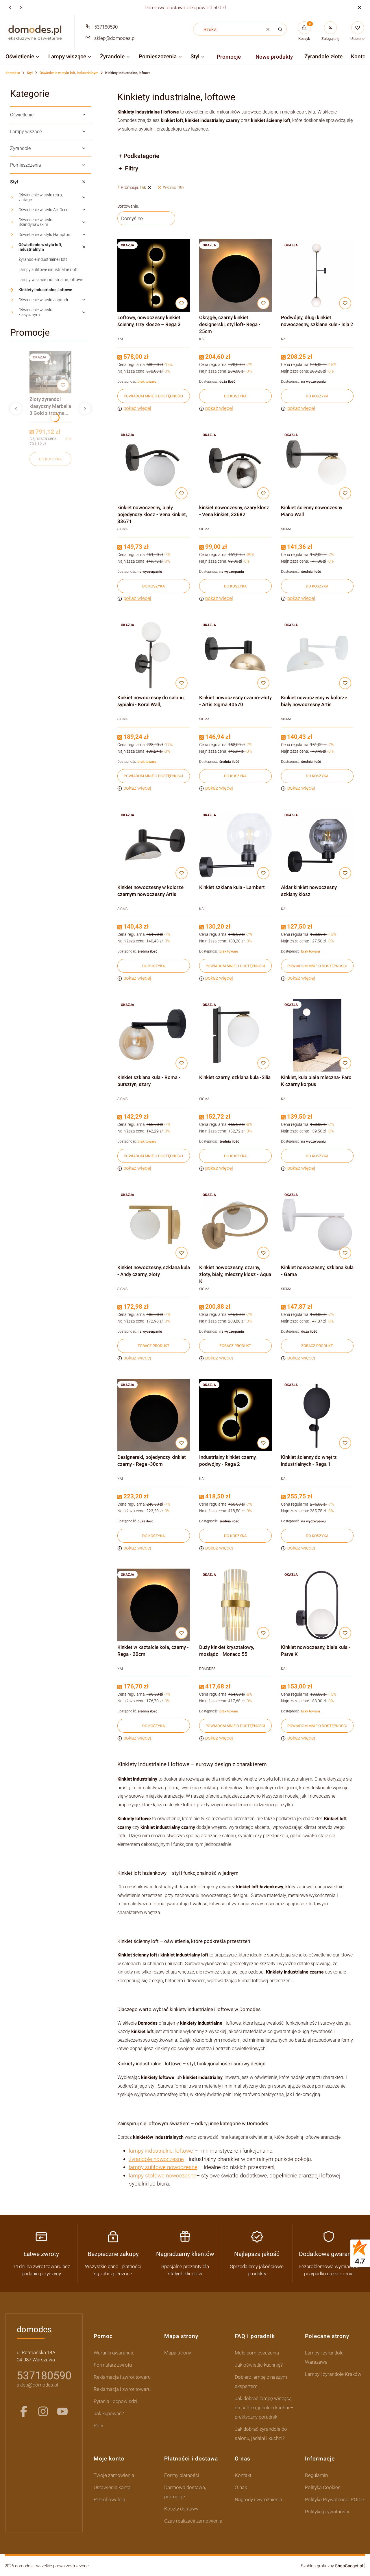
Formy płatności (182, 2475)
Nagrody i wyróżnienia (258, 2499)
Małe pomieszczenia (257, 2353)
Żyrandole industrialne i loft (43, 259)
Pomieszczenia (26, 165)
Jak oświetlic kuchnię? (259, 2365)
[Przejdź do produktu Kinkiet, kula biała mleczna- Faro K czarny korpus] (317, 1035)
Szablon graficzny (332, 2566)
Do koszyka (50, 459)
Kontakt (243, 2475)
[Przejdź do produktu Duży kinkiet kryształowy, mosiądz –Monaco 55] (235, 1605)
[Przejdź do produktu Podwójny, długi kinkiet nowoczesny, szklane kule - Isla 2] (317, 275)
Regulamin (316, 2475)
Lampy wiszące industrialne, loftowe (51, 280)
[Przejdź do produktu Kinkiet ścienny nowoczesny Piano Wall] (317, 465)
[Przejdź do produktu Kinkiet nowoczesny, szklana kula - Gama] (317, 1225)
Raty (98, 2426)
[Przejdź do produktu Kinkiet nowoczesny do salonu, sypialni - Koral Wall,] (154, 655)
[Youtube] (62, 2411)
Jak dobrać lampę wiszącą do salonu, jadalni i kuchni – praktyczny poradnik (264, 2408)
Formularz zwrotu (113, 2365)
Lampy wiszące (26, 132)
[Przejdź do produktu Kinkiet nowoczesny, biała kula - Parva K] (317, 1605)
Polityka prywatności (327, 2512)
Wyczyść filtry (174, 187)
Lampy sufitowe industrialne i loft (48, 269)
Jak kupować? (109, 2413)
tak (133, 187)
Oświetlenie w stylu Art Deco (44, 210)
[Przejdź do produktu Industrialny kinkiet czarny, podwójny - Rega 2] (235, 1415)
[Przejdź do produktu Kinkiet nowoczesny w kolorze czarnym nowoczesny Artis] (154, 845)
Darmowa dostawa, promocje (185, 2492)
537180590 (106, 27)
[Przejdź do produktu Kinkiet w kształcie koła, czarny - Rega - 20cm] (154, 1605)
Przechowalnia (109, 2499)
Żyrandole (20, 148)
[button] (359, 7)
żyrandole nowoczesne (156, 2159)
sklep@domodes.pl (115, 38)
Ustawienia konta (112, 2487)
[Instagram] (43, 2411)
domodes (13, 73)
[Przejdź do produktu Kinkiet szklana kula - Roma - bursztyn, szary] (154, 1035)
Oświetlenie (22, 115)
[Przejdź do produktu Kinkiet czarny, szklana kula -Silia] (235, 1035)
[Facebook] (24, 2411)
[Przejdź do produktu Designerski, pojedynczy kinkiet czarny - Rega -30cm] (154, 1415)
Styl (30, 73)
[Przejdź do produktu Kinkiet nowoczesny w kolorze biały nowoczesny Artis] (317, 655)
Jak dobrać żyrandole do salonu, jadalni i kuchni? (261, 2434)
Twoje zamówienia (114, 2475)
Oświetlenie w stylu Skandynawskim (35, 222)
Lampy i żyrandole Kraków (333, 2374)
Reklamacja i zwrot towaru (122, 2377)
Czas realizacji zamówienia (193, 2521)
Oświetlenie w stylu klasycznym (35, 312)
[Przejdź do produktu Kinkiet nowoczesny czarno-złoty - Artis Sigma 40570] (235, 655)
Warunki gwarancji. (114, 2353)
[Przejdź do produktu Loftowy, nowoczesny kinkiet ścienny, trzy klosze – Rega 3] (154, 275)
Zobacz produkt (153, 1346)
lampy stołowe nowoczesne (163, 2176)
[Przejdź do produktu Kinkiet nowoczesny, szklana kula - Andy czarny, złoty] (154, 1225)
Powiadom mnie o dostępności (153, 396)
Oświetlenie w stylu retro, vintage (41, 197)
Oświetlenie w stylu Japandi (43, 300)
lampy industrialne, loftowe (162, 2151)
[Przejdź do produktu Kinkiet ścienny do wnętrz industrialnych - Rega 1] (317, 1415)
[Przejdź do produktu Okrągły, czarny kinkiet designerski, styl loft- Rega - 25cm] (235, 275)
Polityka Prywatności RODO (334, 2499)
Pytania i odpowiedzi (115, 2401)
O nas (241, 2487)
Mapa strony (178, 2353)
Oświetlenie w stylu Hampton (44, 235)
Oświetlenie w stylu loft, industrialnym (69, 73)
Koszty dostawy (181, 2509)
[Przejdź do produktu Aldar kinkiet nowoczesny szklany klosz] (317, 845)
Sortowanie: (128, 206)
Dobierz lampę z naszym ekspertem (261, 2382)
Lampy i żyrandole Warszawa (324, 2357)
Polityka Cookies (323, 2487)
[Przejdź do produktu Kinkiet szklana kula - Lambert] (235, 845)
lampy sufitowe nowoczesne (163, 2167)
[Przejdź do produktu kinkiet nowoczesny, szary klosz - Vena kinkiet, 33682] (235, 465)
